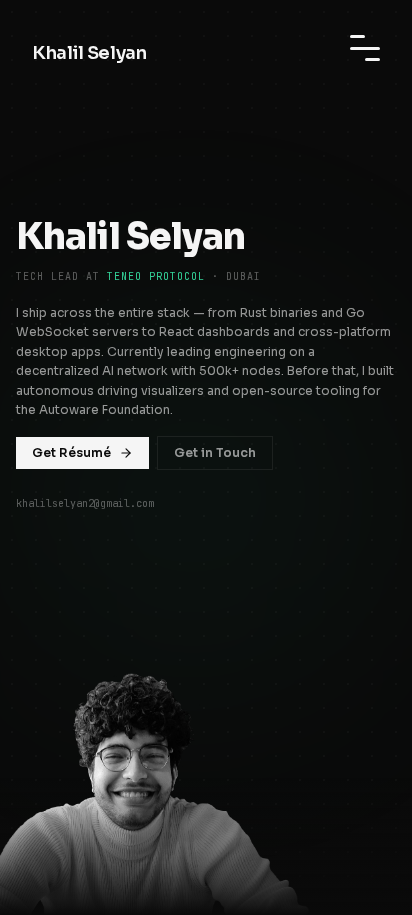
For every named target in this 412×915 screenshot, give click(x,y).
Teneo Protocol (156, 276)
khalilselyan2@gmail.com (85, 503)
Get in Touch (215, 452)
